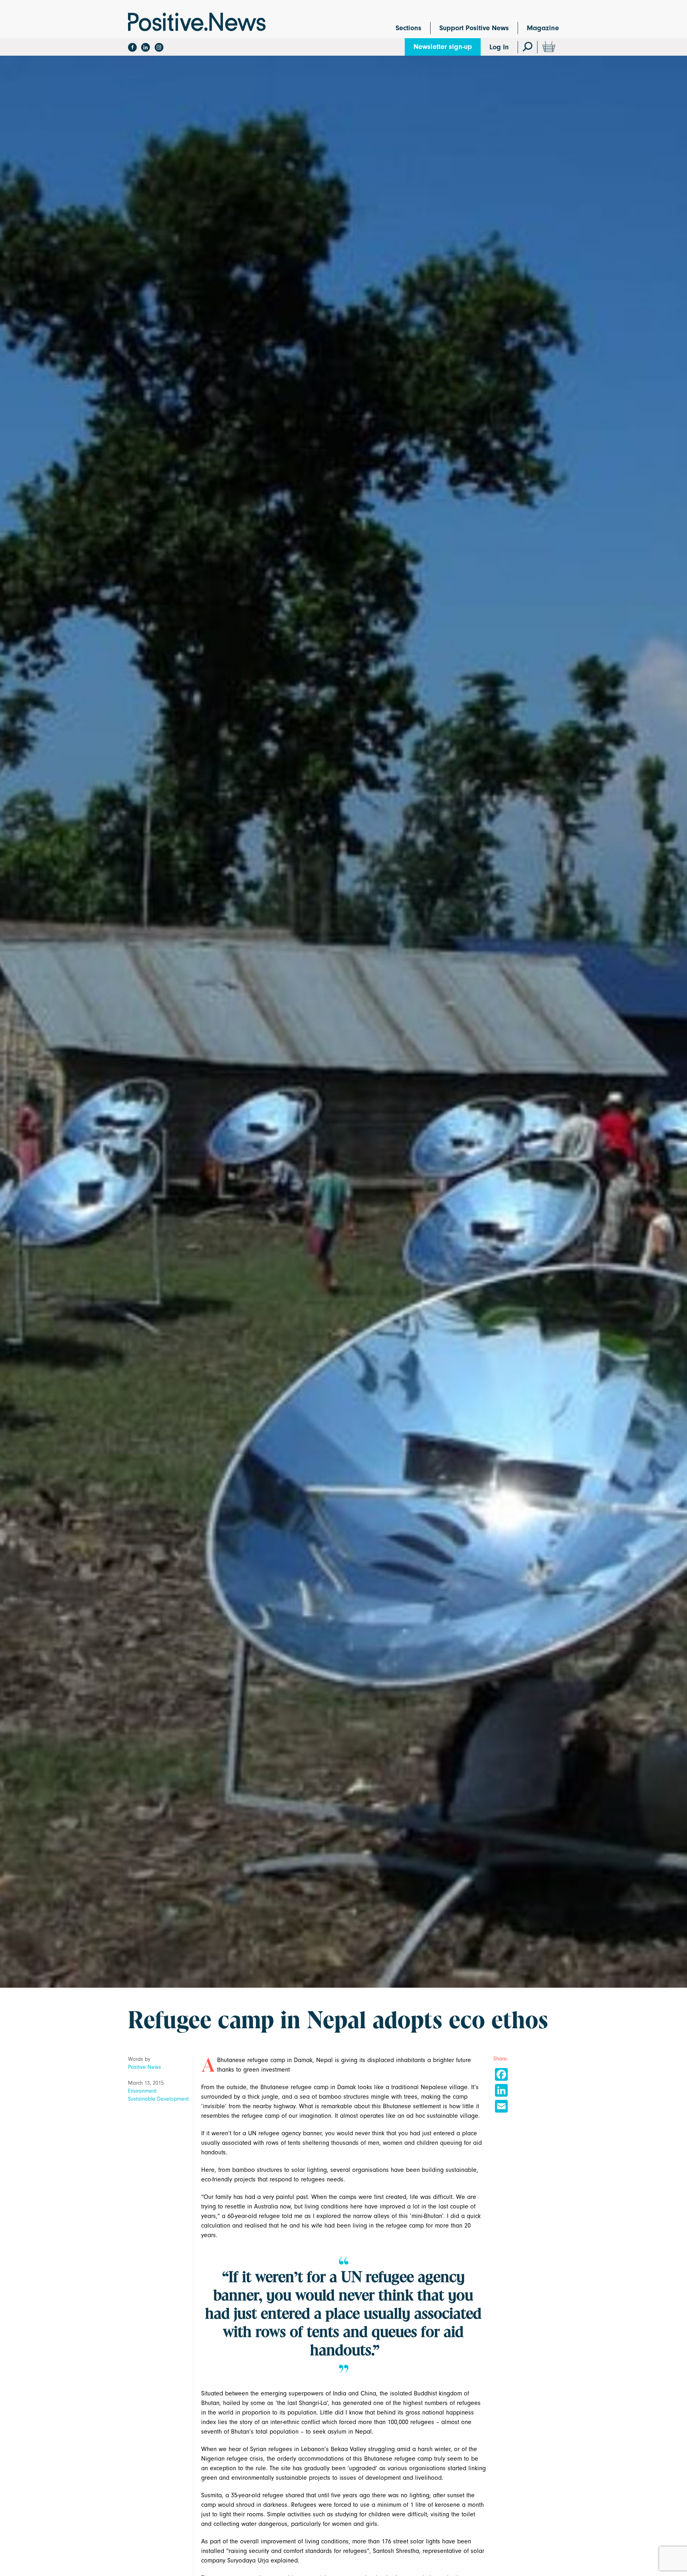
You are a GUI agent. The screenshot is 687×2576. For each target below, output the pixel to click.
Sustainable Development (158, 2099)
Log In (499, 47)
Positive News (145, 2067)
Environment (142, 2091)
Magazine (543, 28)
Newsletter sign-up (443, 47)
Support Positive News (474, 28)
